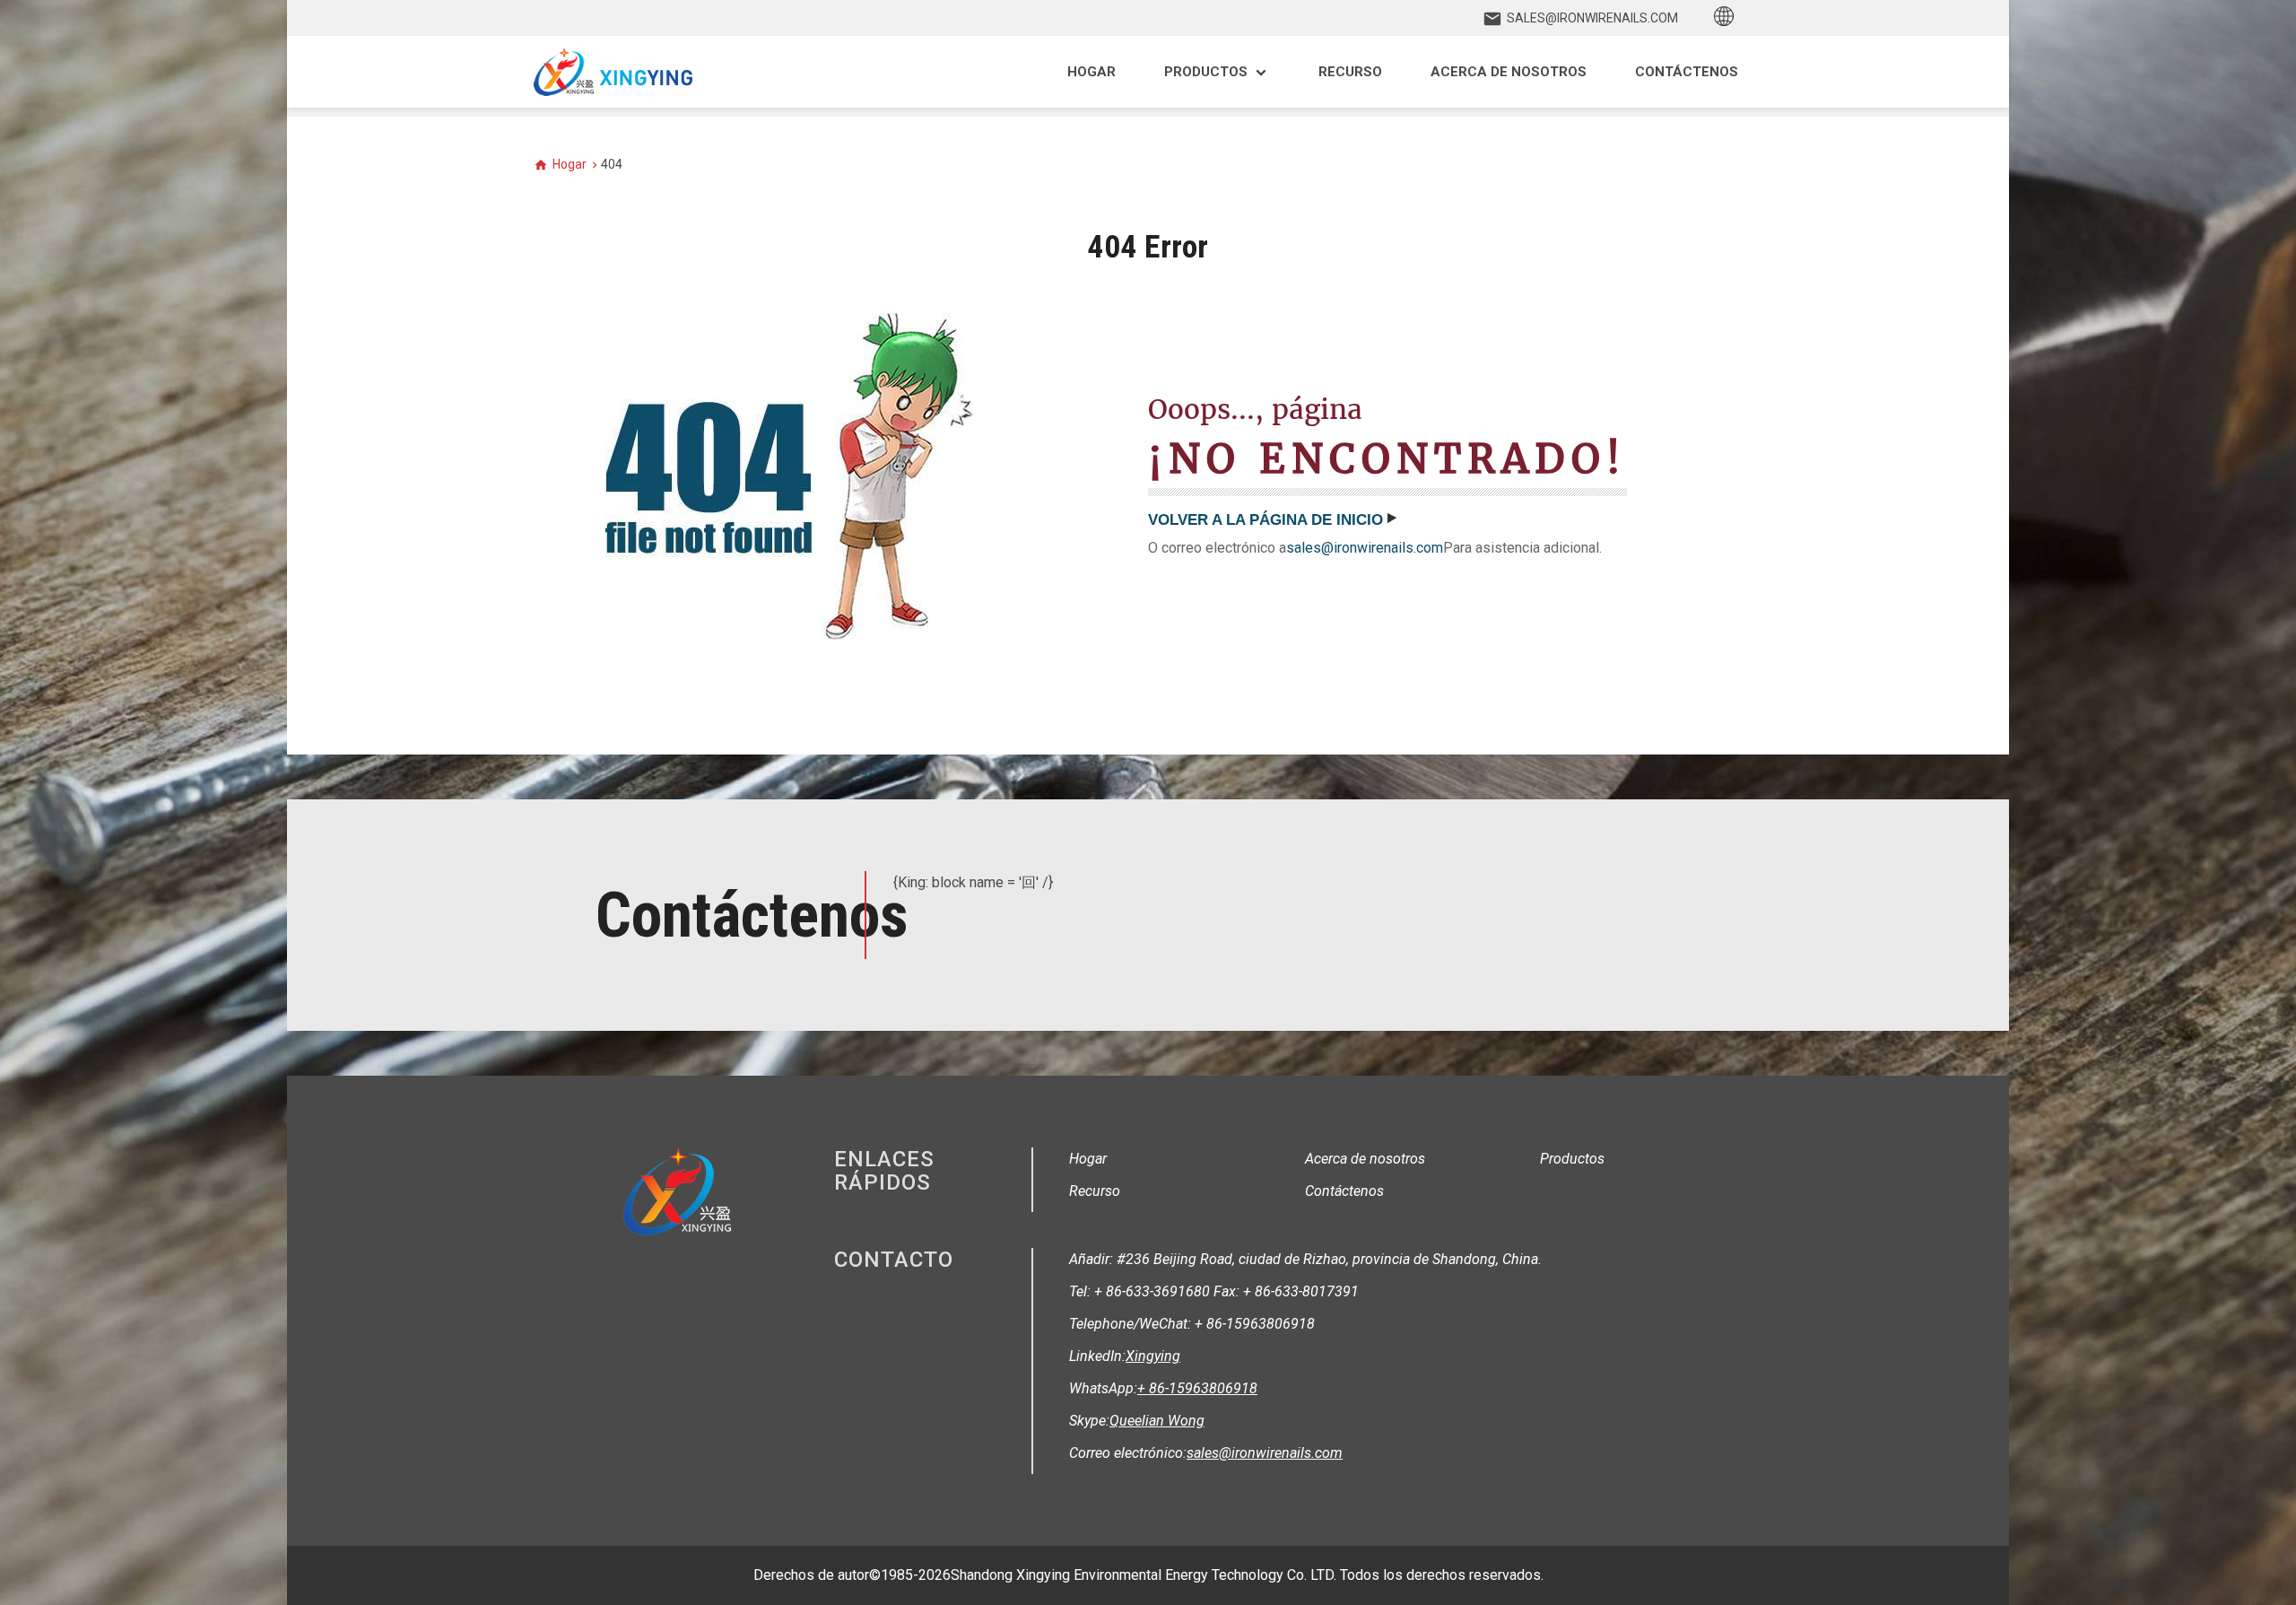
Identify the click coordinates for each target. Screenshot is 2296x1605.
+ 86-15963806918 (1197, 1388)
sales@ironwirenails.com (1365, 548)
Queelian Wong (1157, 1421)
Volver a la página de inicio (1265, 520)
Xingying (1153, 1356)
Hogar (570, 164)
